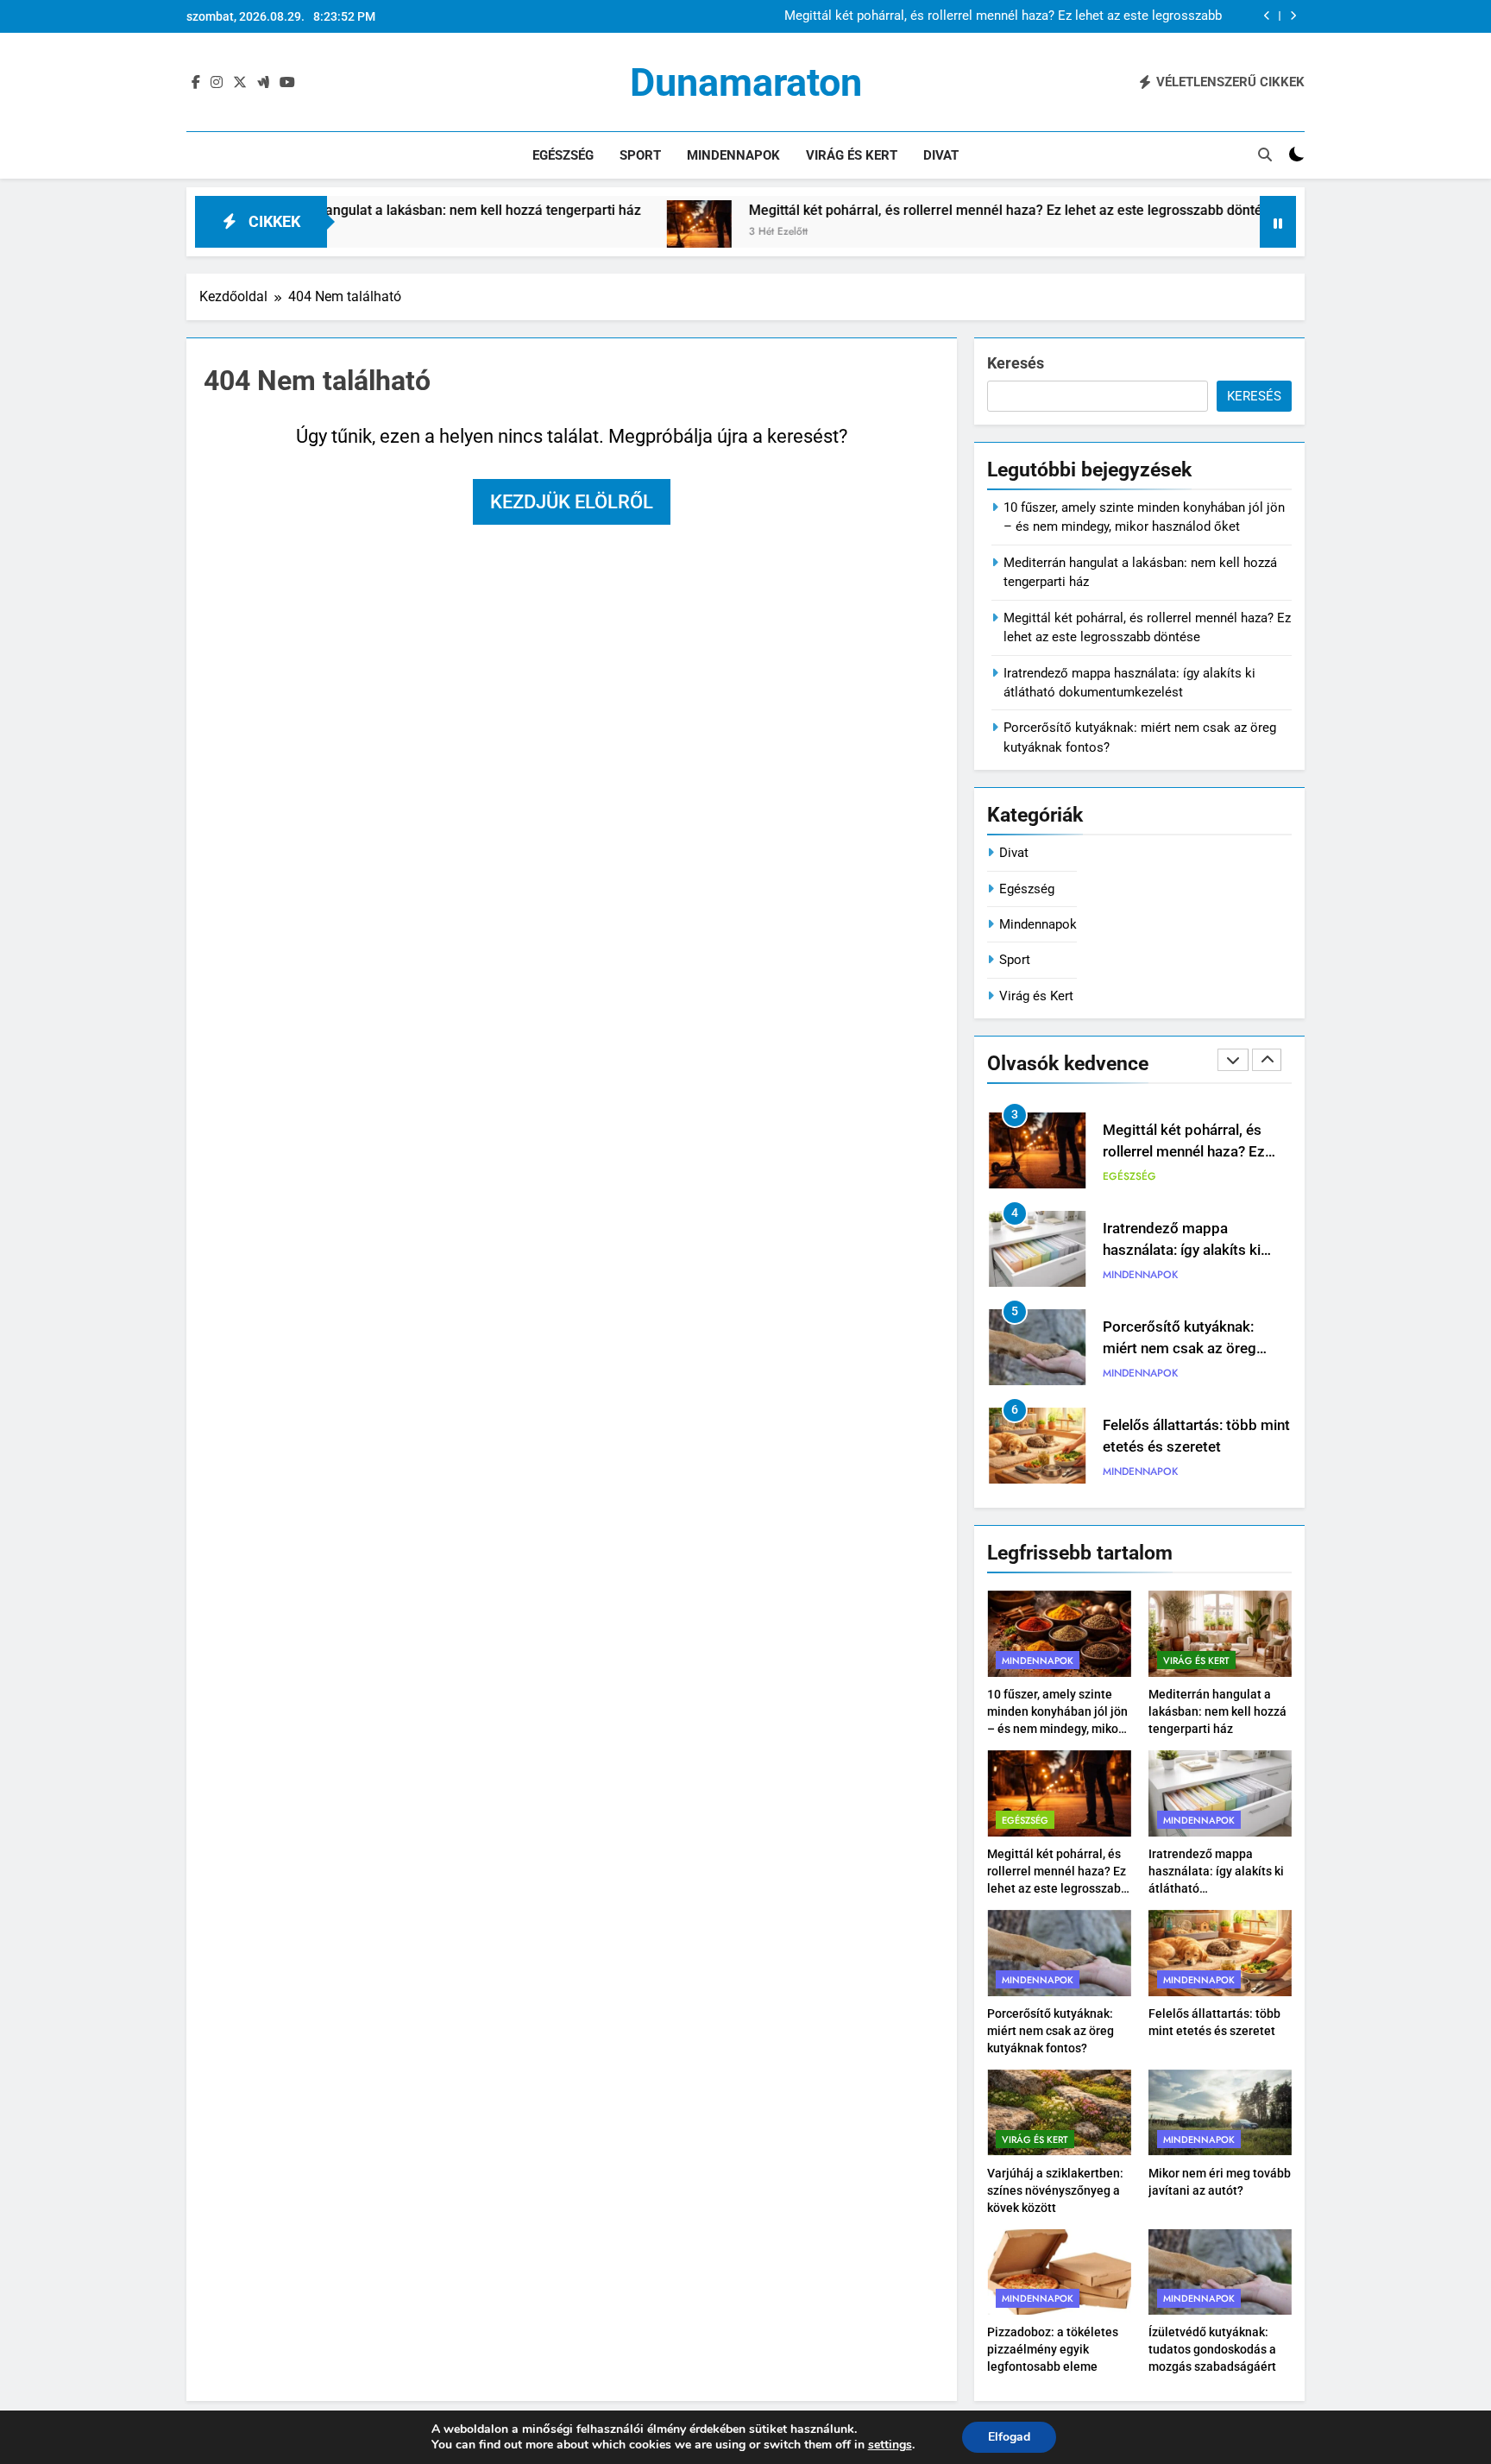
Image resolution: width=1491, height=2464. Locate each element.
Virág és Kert (852, 155)
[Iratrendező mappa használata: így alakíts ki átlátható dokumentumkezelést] (1254, 233)
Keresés (1016, 363)
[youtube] (287, 83)
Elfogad (1009, 2437)
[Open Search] (1265, 154)
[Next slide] (1293, 16)
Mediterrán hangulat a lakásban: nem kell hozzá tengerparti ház (362, 210)
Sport (640, 155)
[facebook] (196, 83)
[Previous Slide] (1267, 16)
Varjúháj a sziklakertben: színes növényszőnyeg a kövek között (1055, 2190)
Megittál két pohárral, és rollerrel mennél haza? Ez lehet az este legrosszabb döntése (1003, 16)
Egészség (563, 155)
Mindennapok (733, 155)
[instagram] (217, 83)
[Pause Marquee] (1278, 222)
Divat (941, 155)
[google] (263, 83)
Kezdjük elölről (572, 502)
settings (890, 2445)
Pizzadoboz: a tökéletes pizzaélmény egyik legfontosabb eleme (1053, 2349)
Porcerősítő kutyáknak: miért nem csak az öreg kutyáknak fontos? (1180, 1349)
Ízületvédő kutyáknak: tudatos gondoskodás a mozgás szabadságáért (1212, 2349)
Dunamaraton (746, 82)
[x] (240, 83)
